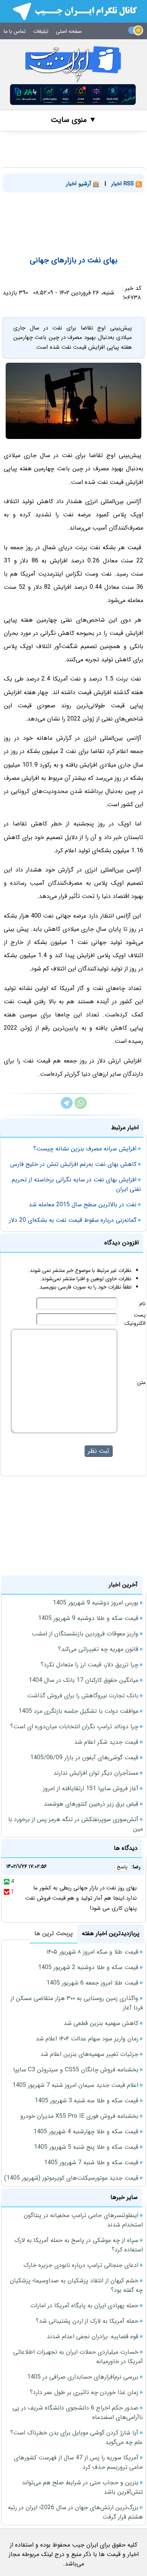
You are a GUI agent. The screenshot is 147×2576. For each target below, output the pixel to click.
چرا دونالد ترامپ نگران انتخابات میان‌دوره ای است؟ (74, 1727)
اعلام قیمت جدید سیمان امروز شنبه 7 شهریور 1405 (75, 2085)
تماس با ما (15, 31)
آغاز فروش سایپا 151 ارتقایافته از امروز (91, 1788)
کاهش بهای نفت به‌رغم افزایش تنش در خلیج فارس (73, 1164)
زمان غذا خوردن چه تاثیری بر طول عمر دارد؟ (84, 2392)
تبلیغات (41, 31)
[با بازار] (73, 95)
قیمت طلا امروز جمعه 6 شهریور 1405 (92, 1983)
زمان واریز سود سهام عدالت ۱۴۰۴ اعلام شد (87, 2039)
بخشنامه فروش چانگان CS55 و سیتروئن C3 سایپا (76, 2070)
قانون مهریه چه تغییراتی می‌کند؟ (98, 1649)
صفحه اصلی (69, 31)
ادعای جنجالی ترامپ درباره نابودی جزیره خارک (81, 2265)
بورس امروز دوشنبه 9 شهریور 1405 (96, 1603)
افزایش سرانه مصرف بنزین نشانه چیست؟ (85, 1149)
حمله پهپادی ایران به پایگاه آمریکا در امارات (84, 2306)
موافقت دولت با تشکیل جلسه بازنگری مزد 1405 (78, 1711)
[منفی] (7, 1892)
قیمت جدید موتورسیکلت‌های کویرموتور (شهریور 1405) (71, 2178)
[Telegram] (67, 1107)
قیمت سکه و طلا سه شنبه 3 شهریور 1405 (87, 2101)
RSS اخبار (123, 184)
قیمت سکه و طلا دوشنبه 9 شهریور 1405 (88, 1618)
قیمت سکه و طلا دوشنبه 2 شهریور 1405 (88, 1967)
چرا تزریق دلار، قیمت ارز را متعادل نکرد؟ (90, 1665)
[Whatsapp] (81, 1107)
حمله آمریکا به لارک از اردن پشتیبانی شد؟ (87, 2321)
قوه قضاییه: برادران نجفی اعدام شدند (93, 2337)
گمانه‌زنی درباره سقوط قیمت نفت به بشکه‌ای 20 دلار (73, 1220)
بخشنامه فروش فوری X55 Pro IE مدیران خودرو (79, 2116)
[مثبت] (7, 1882)
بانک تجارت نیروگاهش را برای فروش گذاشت (83, 1696)
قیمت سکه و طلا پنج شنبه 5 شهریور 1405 (86, 2147)
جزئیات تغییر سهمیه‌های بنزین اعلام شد (89, 2054)
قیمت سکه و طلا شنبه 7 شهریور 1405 (91, 2163)
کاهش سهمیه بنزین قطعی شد (101, 2023)
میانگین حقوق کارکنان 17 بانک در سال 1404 (83, 1680)
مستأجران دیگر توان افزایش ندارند (96, 1773)
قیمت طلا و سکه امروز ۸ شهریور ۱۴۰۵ (92, 1952)
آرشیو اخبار (80, 184)
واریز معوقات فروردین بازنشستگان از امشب (85, 1634)
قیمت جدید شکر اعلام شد (106, 1742)
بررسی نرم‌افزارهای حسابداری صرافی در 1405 (83, 2377)
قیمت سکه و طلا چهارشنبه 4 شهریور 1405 (86, 2132)
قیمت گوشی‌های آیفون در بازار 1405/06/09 (84, 1758)
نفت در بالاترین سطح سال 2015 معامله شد (83, 1205)
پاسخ (122, 1867)
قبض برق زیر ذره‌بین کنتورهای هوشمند (91, 1804)
